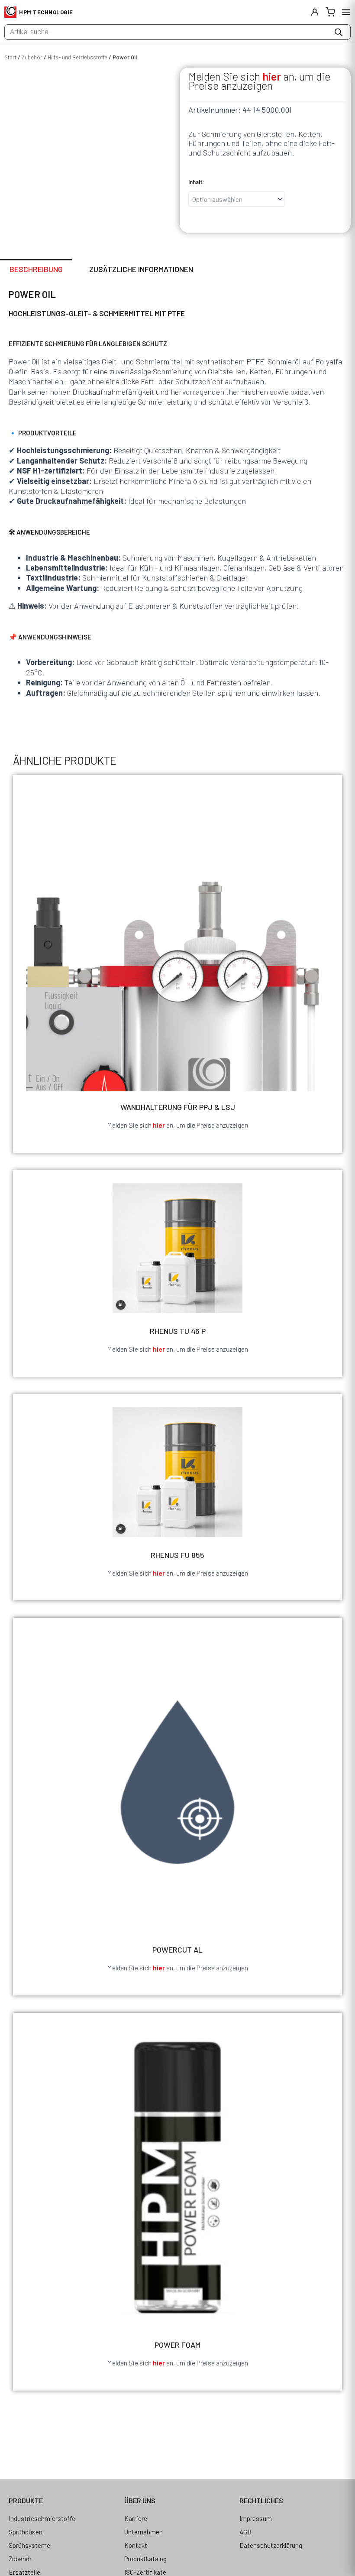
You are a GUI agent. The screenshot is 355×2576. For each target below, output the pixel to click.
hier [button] (272, 76)
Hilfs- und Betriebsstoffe (77, 57)
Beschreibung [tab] (36, 269)
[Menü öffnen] (346, 12)
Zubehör (32, 57)
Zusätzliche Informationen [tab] (141, 269)
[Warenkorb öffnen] (330, 12)
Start (10, 57)
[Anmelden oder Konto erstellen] (315, 12)
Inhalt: (196, 182)
